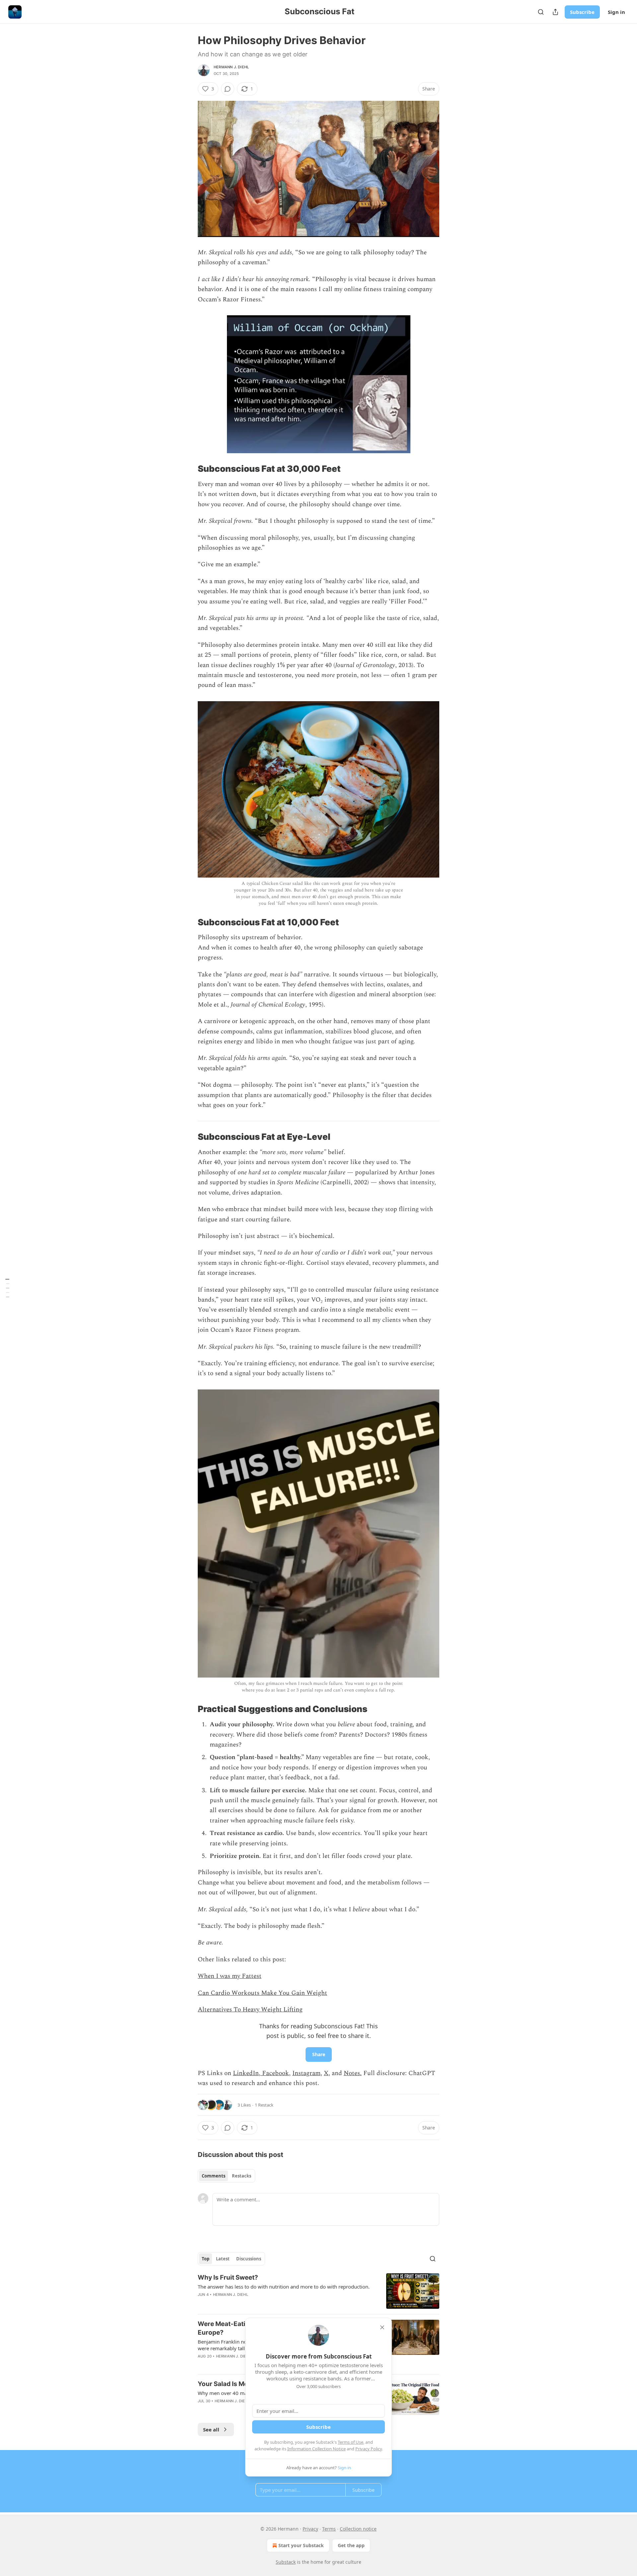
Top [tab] (206, 2259)
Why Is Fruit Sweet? (228, 2277)
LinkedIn (246, 2073)
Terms (329, 2529)
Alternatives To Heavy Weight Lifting (250, 2010)
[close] (382, 2327)
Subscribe (582, 12)
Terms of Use (351, 2442)
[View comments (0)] (228, 89)
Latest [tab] (223, 2259)
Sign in (616, 12)
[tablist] (226, 2176)
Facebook (275, 2073)
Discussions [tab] (249, 2259)
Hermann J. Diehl (231, 67)
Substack (286, 2562)
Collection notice (358, 2529)
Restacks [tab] (242, 2176)
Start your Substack (301, 2545)
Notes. (353, 2073)
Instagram (306, 2073)
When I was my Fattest (230, 1976)
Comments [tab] (213, 2176)
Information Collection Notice (317, 2449)
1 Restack (264, 2105)
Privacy (310, 2529)
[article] (318, 2291)
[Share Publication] (555, 12)
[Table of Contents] (7, 1288)
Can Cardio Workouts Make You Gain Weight (262, 1993)
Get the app (351, 2545)
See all (211, 2429)
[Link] (188, 248)
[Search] (541, 12)
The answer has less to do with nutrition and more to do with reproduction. (284, 2287)
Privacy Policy (369, 2449)
